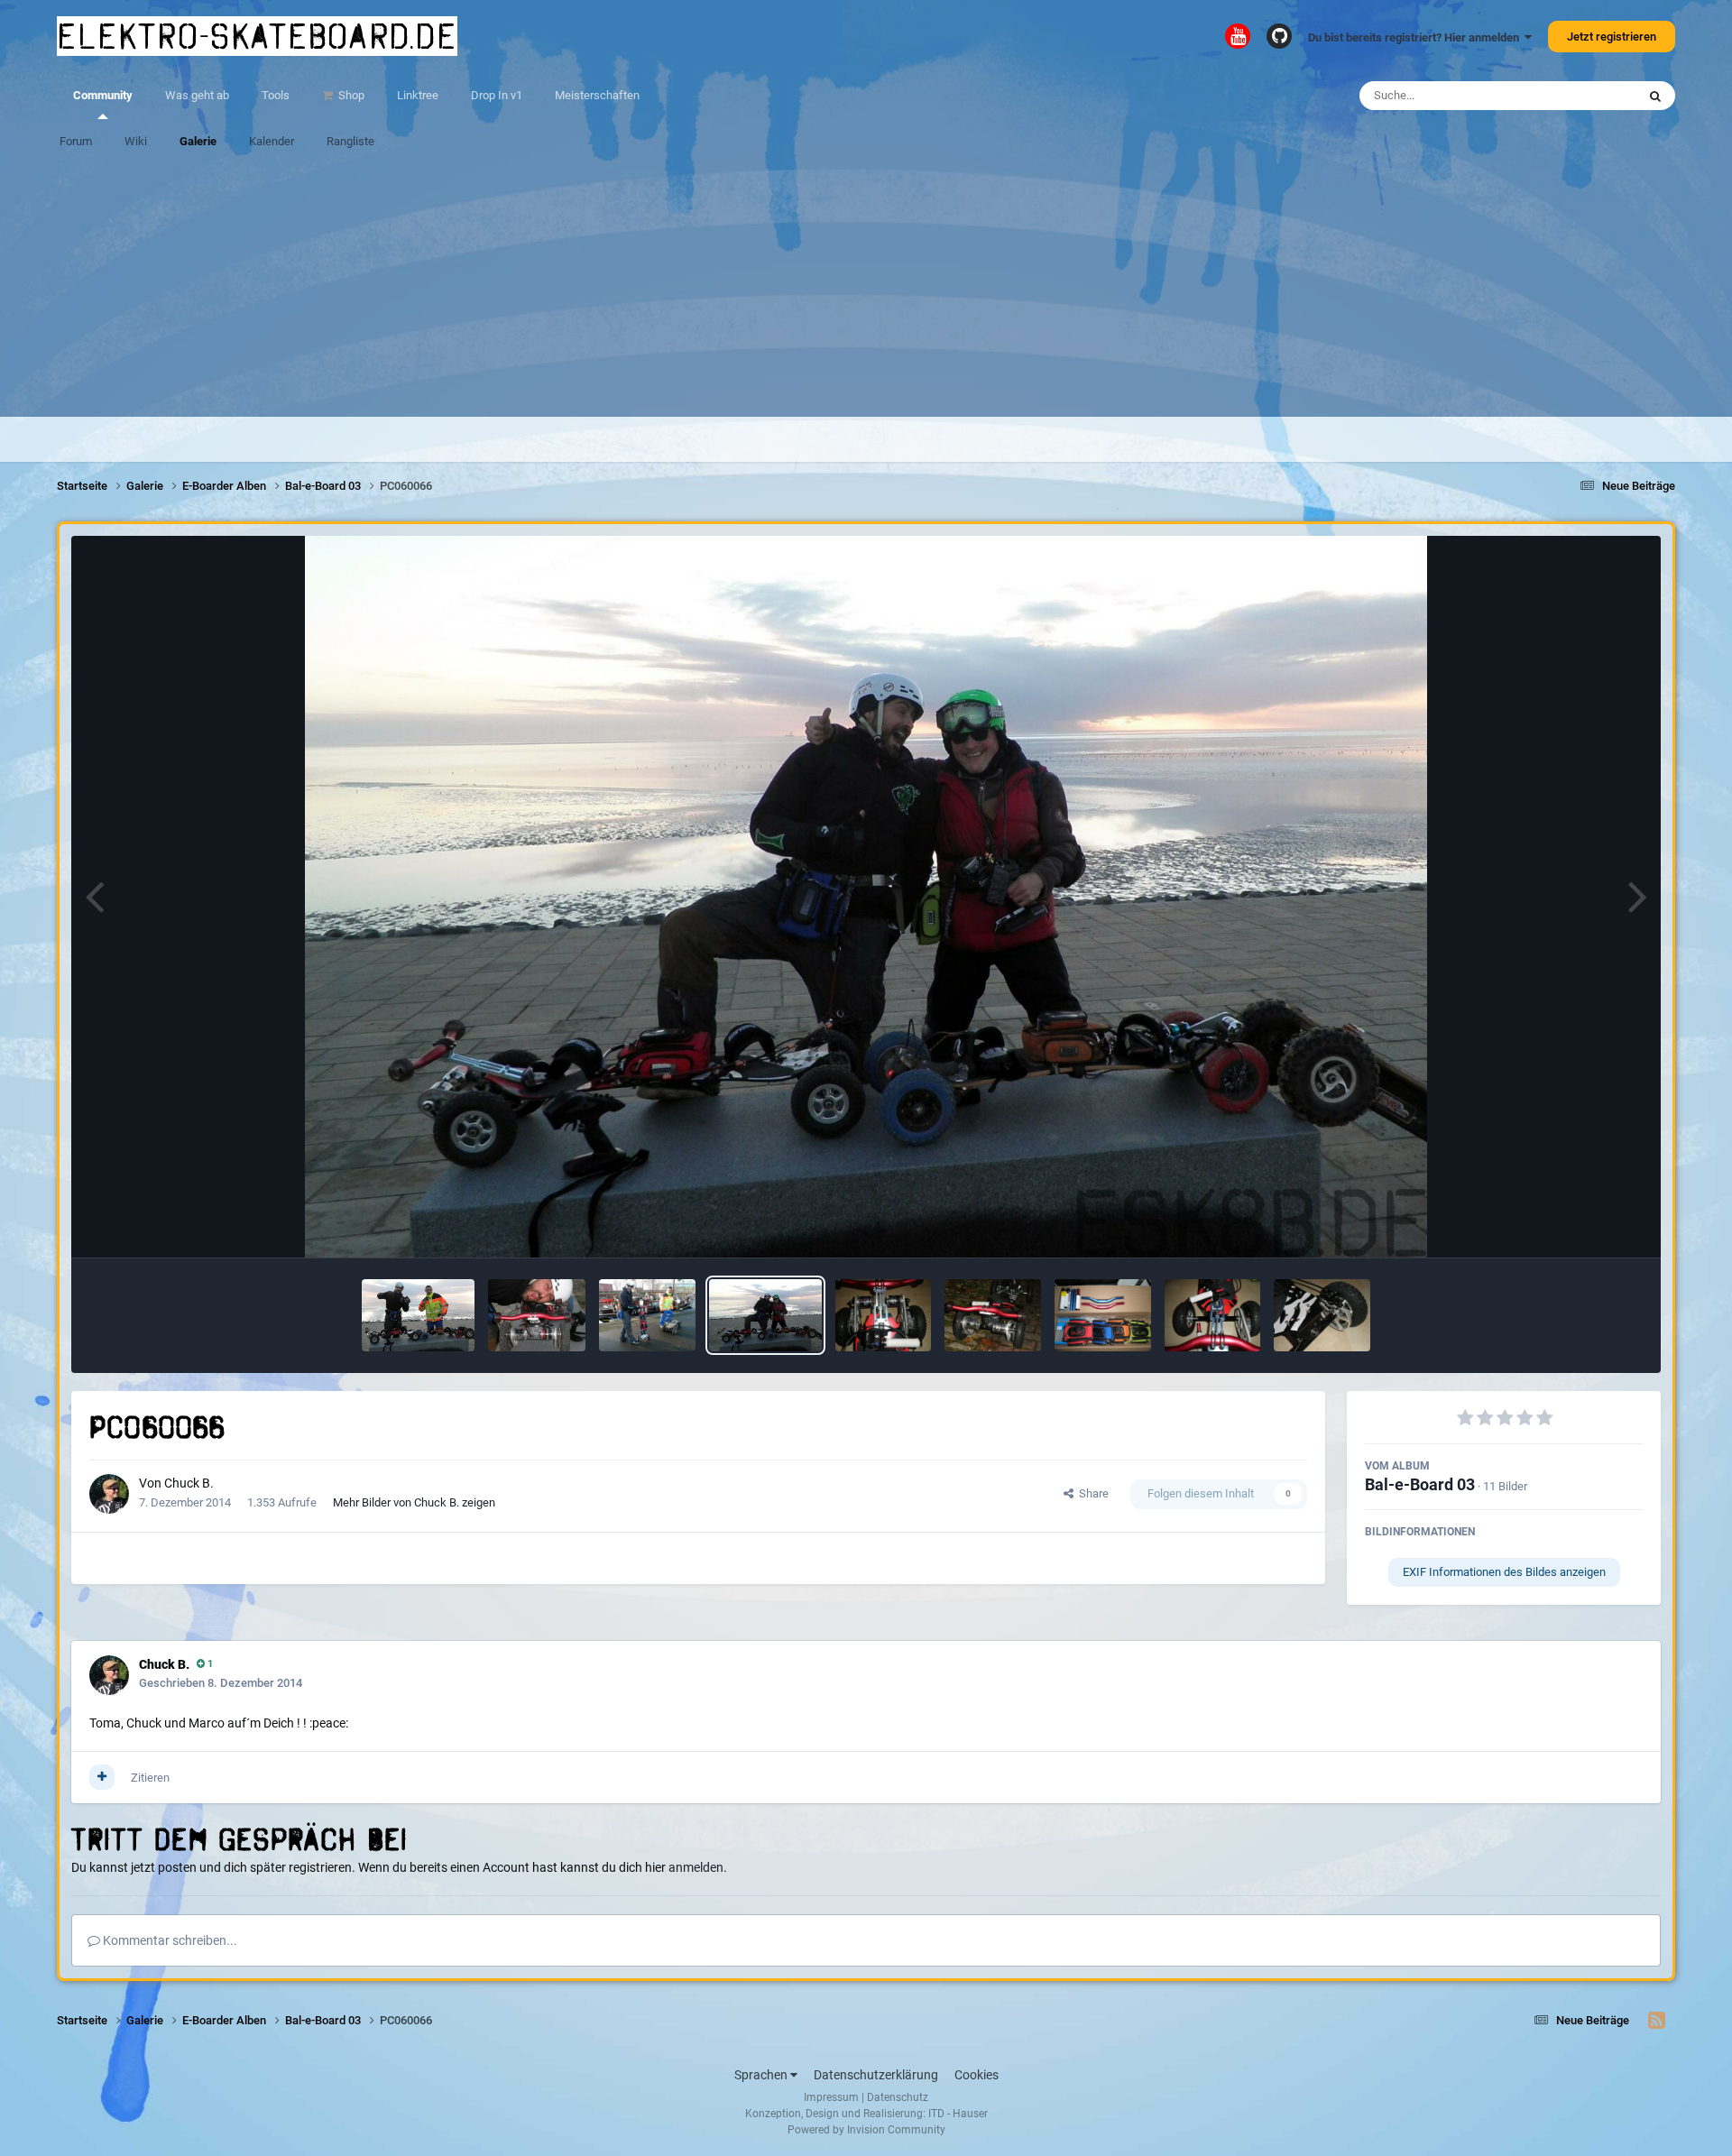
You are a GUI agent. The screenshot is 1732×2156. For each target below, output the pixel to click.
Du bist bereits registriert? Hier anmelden (1416, 37)
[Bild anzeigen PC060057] (647, 1315)
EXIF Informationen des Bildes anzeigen (1504, 1572)
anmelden (696, 1867)
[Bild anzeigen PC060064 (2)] (418, 1315)
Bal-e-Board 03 (1420, 1484)
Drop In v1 (497, 95)
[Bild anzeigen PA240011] (1213, 1315)
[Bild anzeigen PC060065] (537, 1315)
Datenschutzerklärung (876, 2075)
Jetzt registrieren (1612, 37)
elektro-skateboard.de (257, 36)
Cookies (977, 2075)
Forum (76, 141)
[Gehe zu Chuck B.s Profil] (109, 1494)
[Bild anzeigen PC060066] (765, 1315)
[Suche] (1655, 96)
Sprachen (762, 2075)
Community (103, 95)
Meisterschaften (597, 95)
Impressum (831, 2097)
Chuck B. (189, 1483)
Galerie (198, 141)
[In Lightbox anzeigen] (866, 897)
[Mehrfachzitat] (102, 1777)
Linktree (418, 95)
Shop (350, 95)
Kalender (272, 141)
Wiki (136, 141)
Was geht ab (197, 95)
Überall (1594, 96)
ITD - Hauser (958, 2114)
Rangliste (350, 141)
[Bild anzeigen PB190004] (993, 1315)
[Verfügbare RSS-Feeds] (1657, 2021)
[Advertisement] (866, 290)
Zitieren (150, 1778)
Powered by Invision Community (866, 2130)
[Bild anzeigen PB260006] (884, 1315)
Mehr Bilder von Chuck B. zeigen (414, 1502)
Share (1091, 1493)
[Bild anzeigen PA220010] (1322, 1315)
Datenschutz (898, 2097)
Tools (276, 95)
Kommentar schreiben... (169, 1940)
